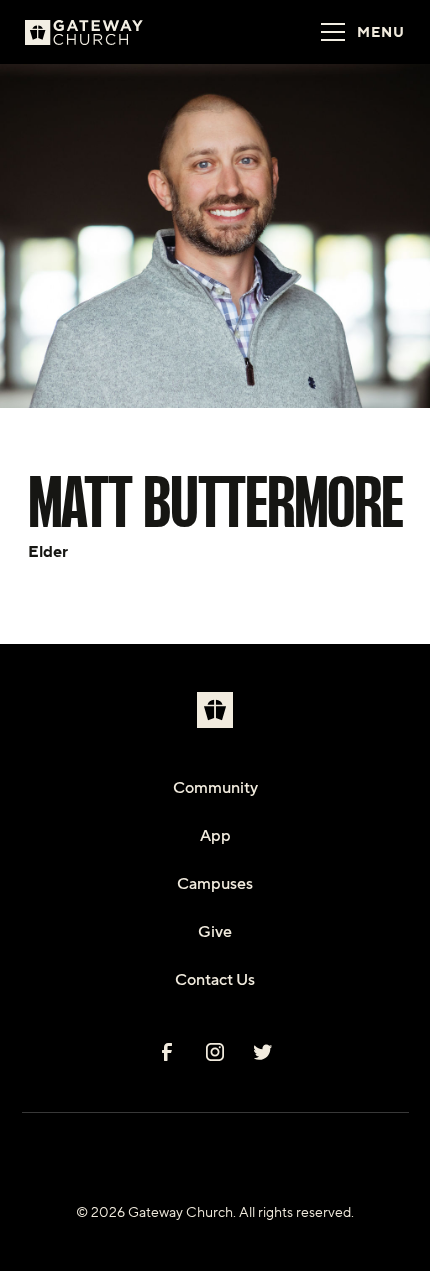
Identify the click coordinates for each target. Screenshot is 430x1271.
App (215, 836)
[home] (109, 32)
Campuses (215, 884)
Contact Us (215, 980)
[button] (357, 32)
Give (215, 932)
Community (215, 788)
